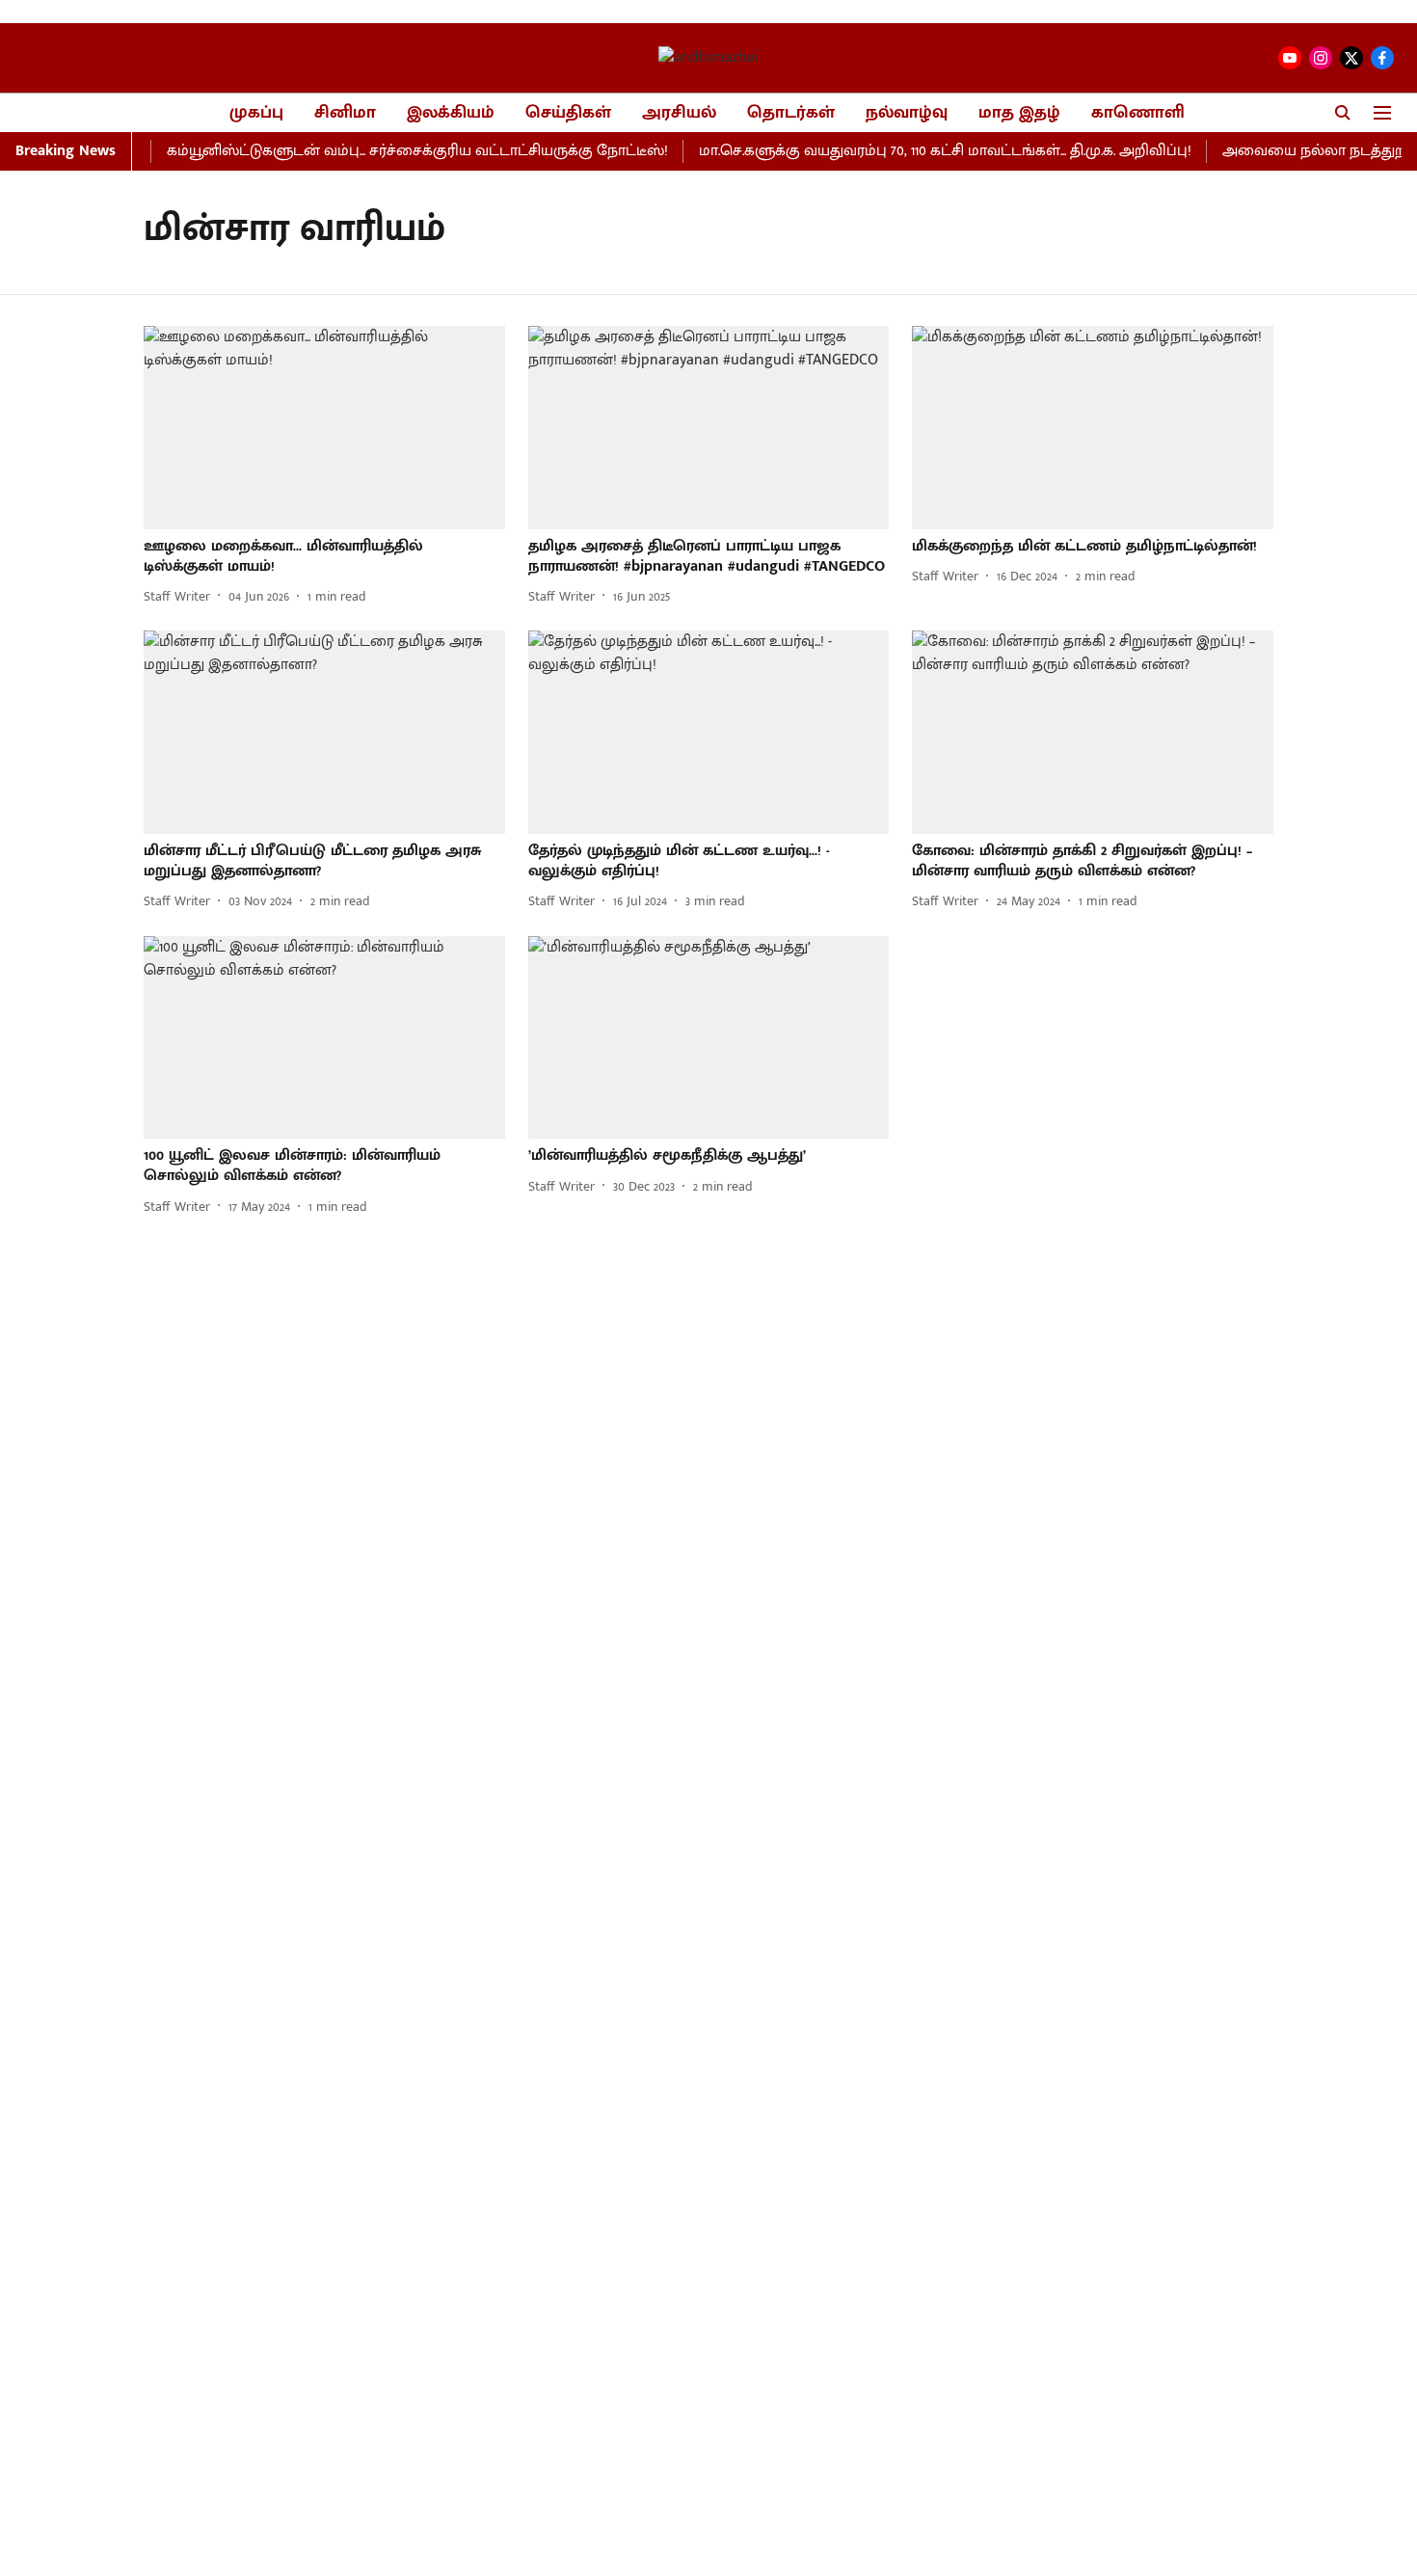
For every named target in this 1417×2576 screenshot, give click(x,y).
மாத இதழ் (1019, 113)
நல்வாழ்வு (907, 113)
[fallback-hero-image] (324, 428)
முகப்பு (256, 113)
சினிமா (345, 113)
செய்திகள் (568, 113)
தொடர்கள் (791, 113)
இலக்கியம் (451, 113)
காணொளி (1138, 113)
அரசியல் (679, 113)
